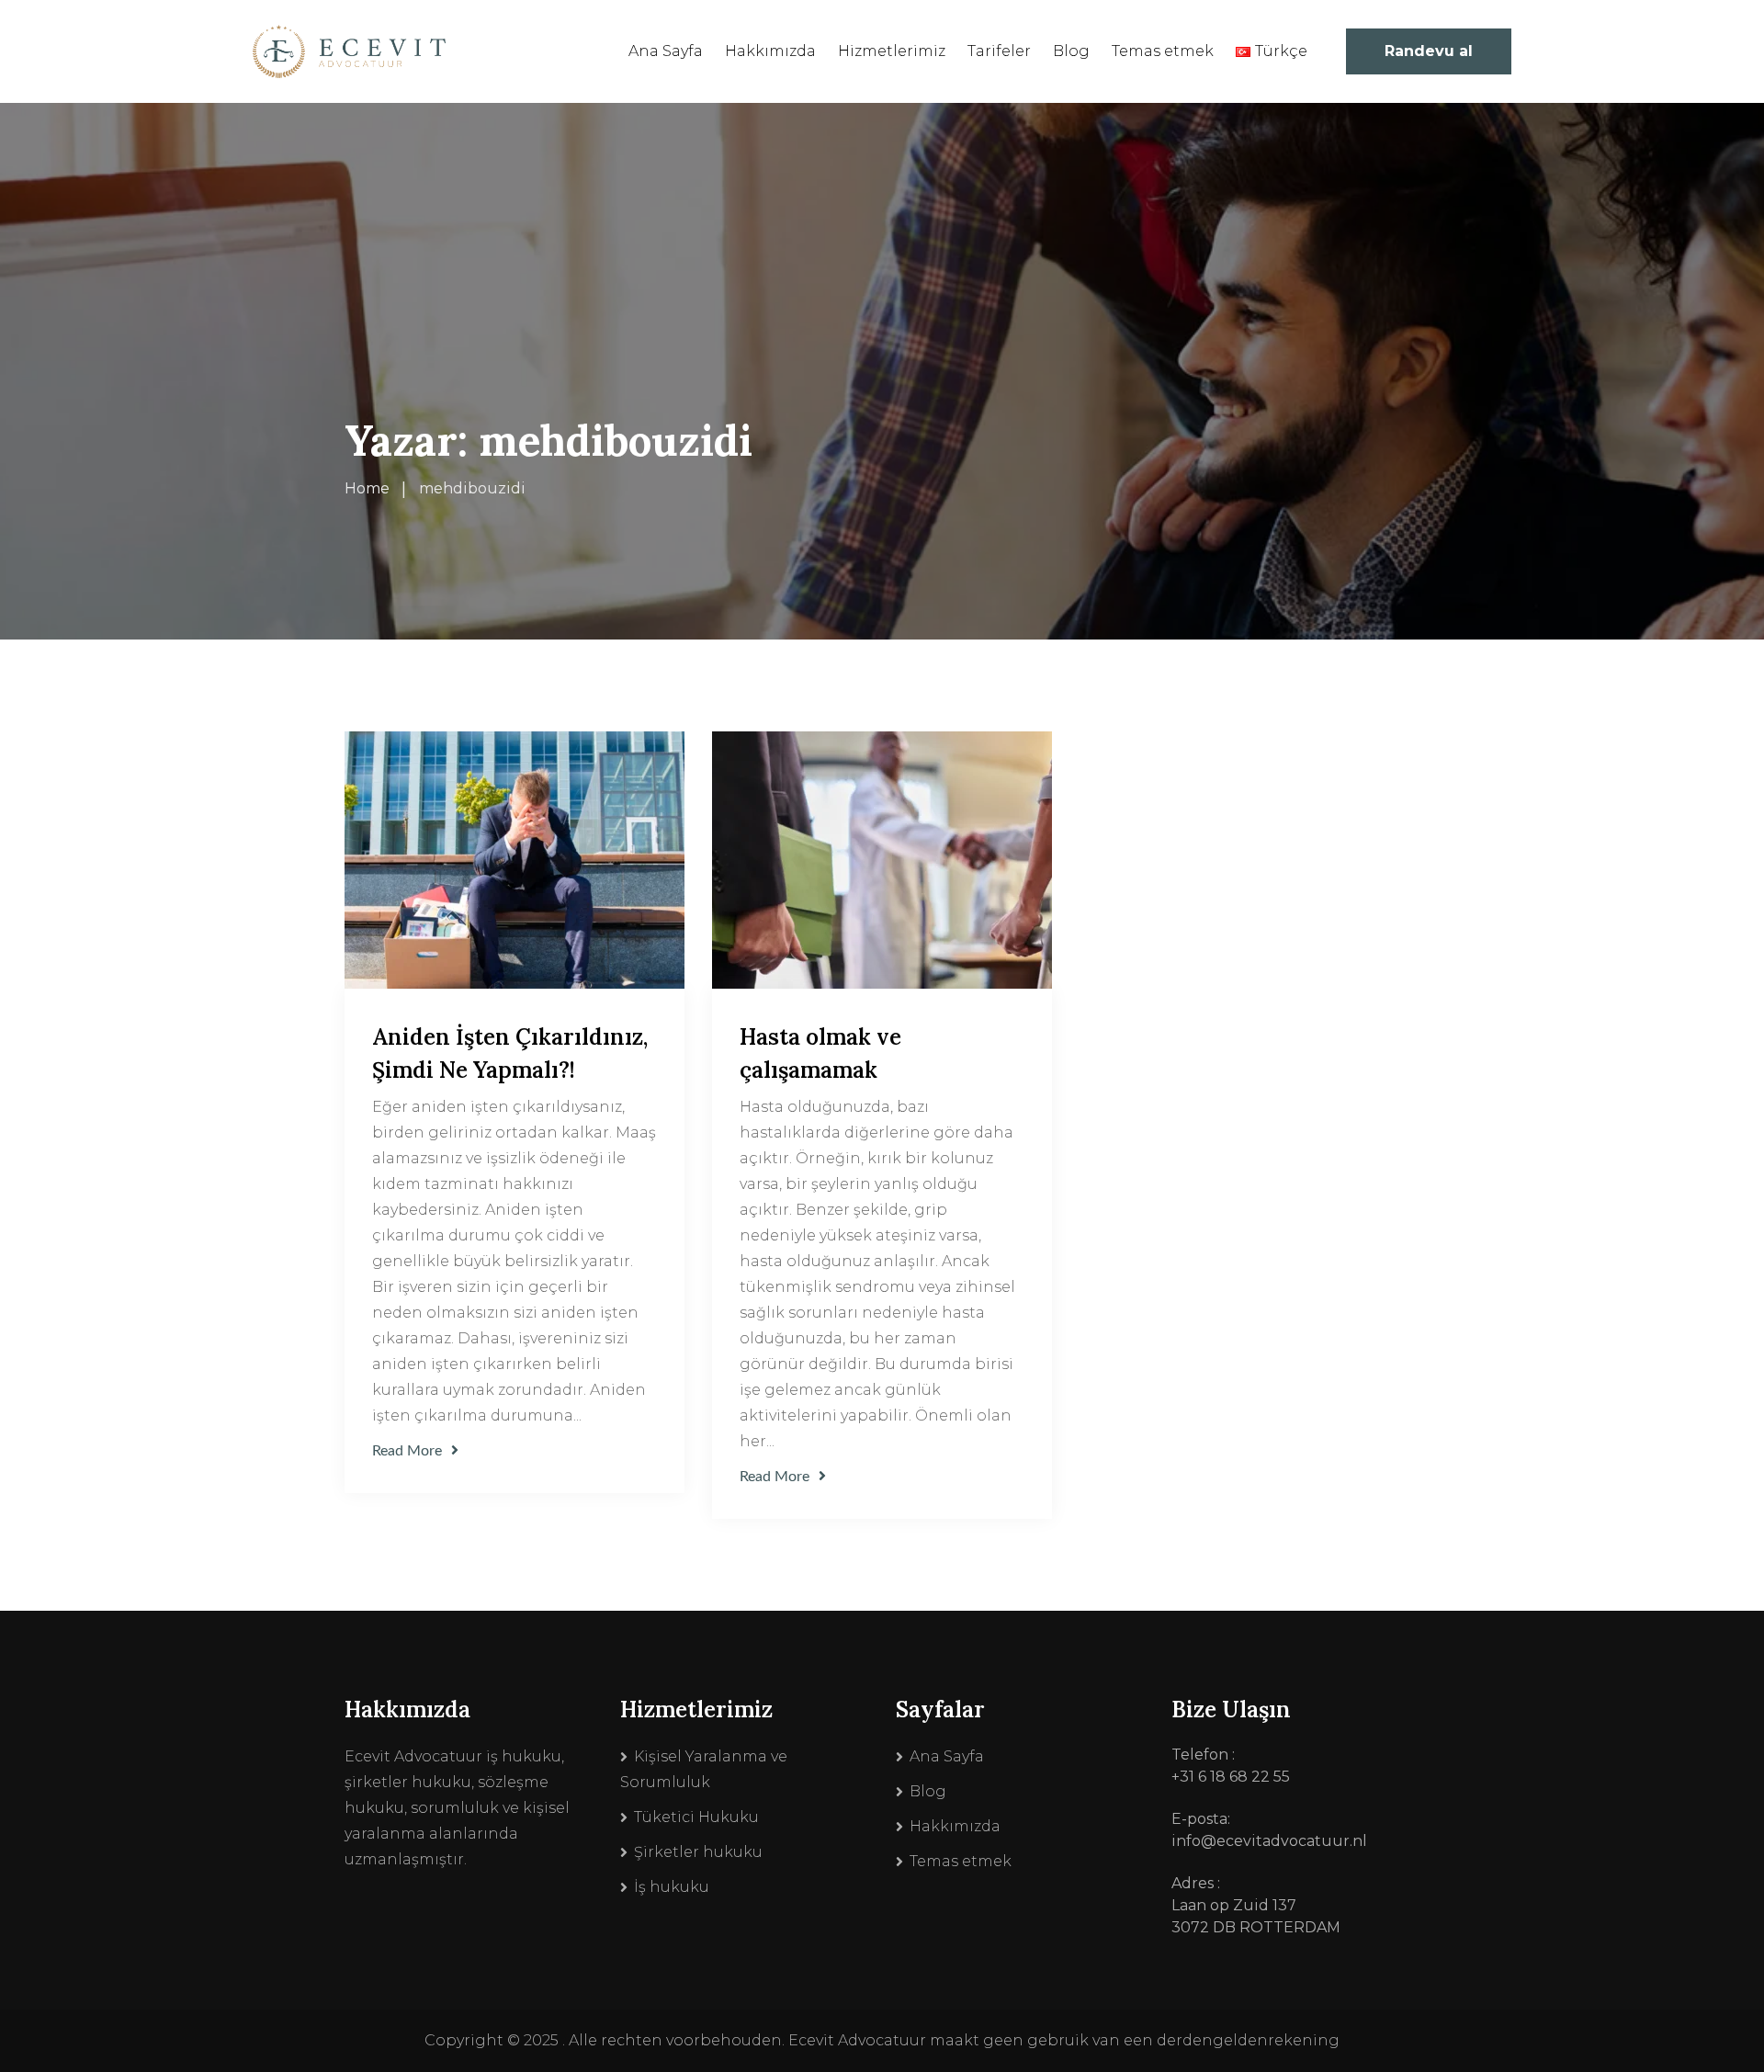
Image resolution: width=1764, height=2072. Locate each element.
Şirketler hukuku (698, 1852)
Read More (407, 1451)
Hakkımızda (770, 51)
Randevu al (1429, 51)
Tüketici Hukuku (696, 1817)
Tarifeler (999, 51)
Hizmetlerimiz (892, 51)
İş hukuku (672, 1887)
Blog (1071, 51)
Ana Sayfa (666, 51)
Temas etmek (1163, 51)
